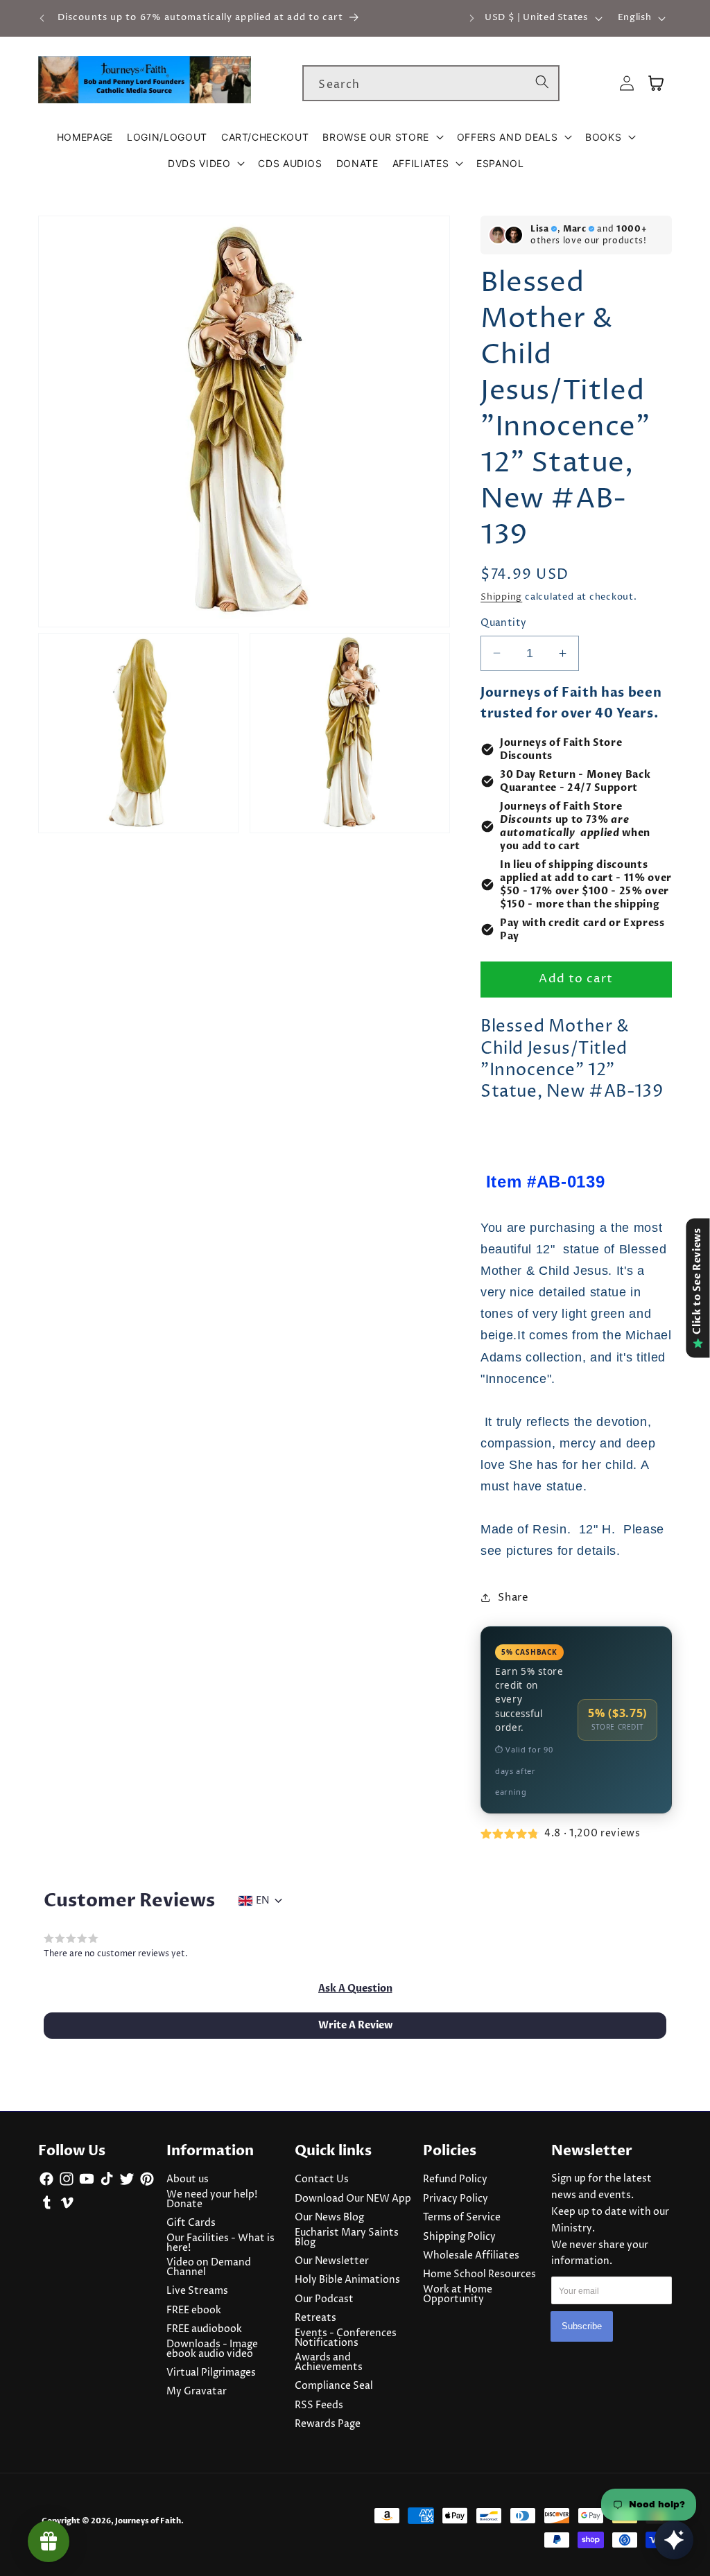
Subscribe (582, 2326)
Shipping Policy (459, 2237)
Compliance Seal (334, 2386)
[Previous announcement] (42, 18)
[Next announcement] (471, 18)
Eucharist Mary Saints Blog (347, 2238)
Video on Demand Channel (209, 2268)
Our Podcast (324, 2299)
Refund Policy (455, 2179)
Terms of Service (462, 2218)
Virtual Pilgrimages (211, 2373)
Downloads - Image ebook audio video (212, 2349)
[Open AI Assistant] (674, 2540)
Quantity (504, 623)
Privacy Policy (456, 2199)
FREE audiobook (204, 2329)
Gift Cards (191, 2223)
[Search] (542, 82)
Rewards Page (328, 2424)
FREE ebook (194, 2310)
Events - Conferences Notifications (346, 2338)
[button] (382, 137)
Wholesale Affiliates (471, 2256)
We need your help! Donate (212, 2200)
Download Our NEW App (353, 2199)
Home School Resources (479, 2274)
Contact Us (322, 2179)
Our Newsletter (332, 2261)
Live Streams (197, 2291)
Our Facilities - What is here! (220, 2243)
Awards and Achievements (329, 2362)
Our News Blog (329, 2218)
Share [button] (513, 1598)
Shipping (501, 597)
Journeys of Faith (148, 2521)
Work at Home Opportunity (458, 2295)
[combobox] (431, 83)
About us (188, 2179)
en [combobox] (262, 1901)
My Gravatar (197, 2392)
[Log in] (627, 84)
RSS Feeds (319, 2405)
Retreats (315, 2318)
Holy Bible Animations (347, 2280)
